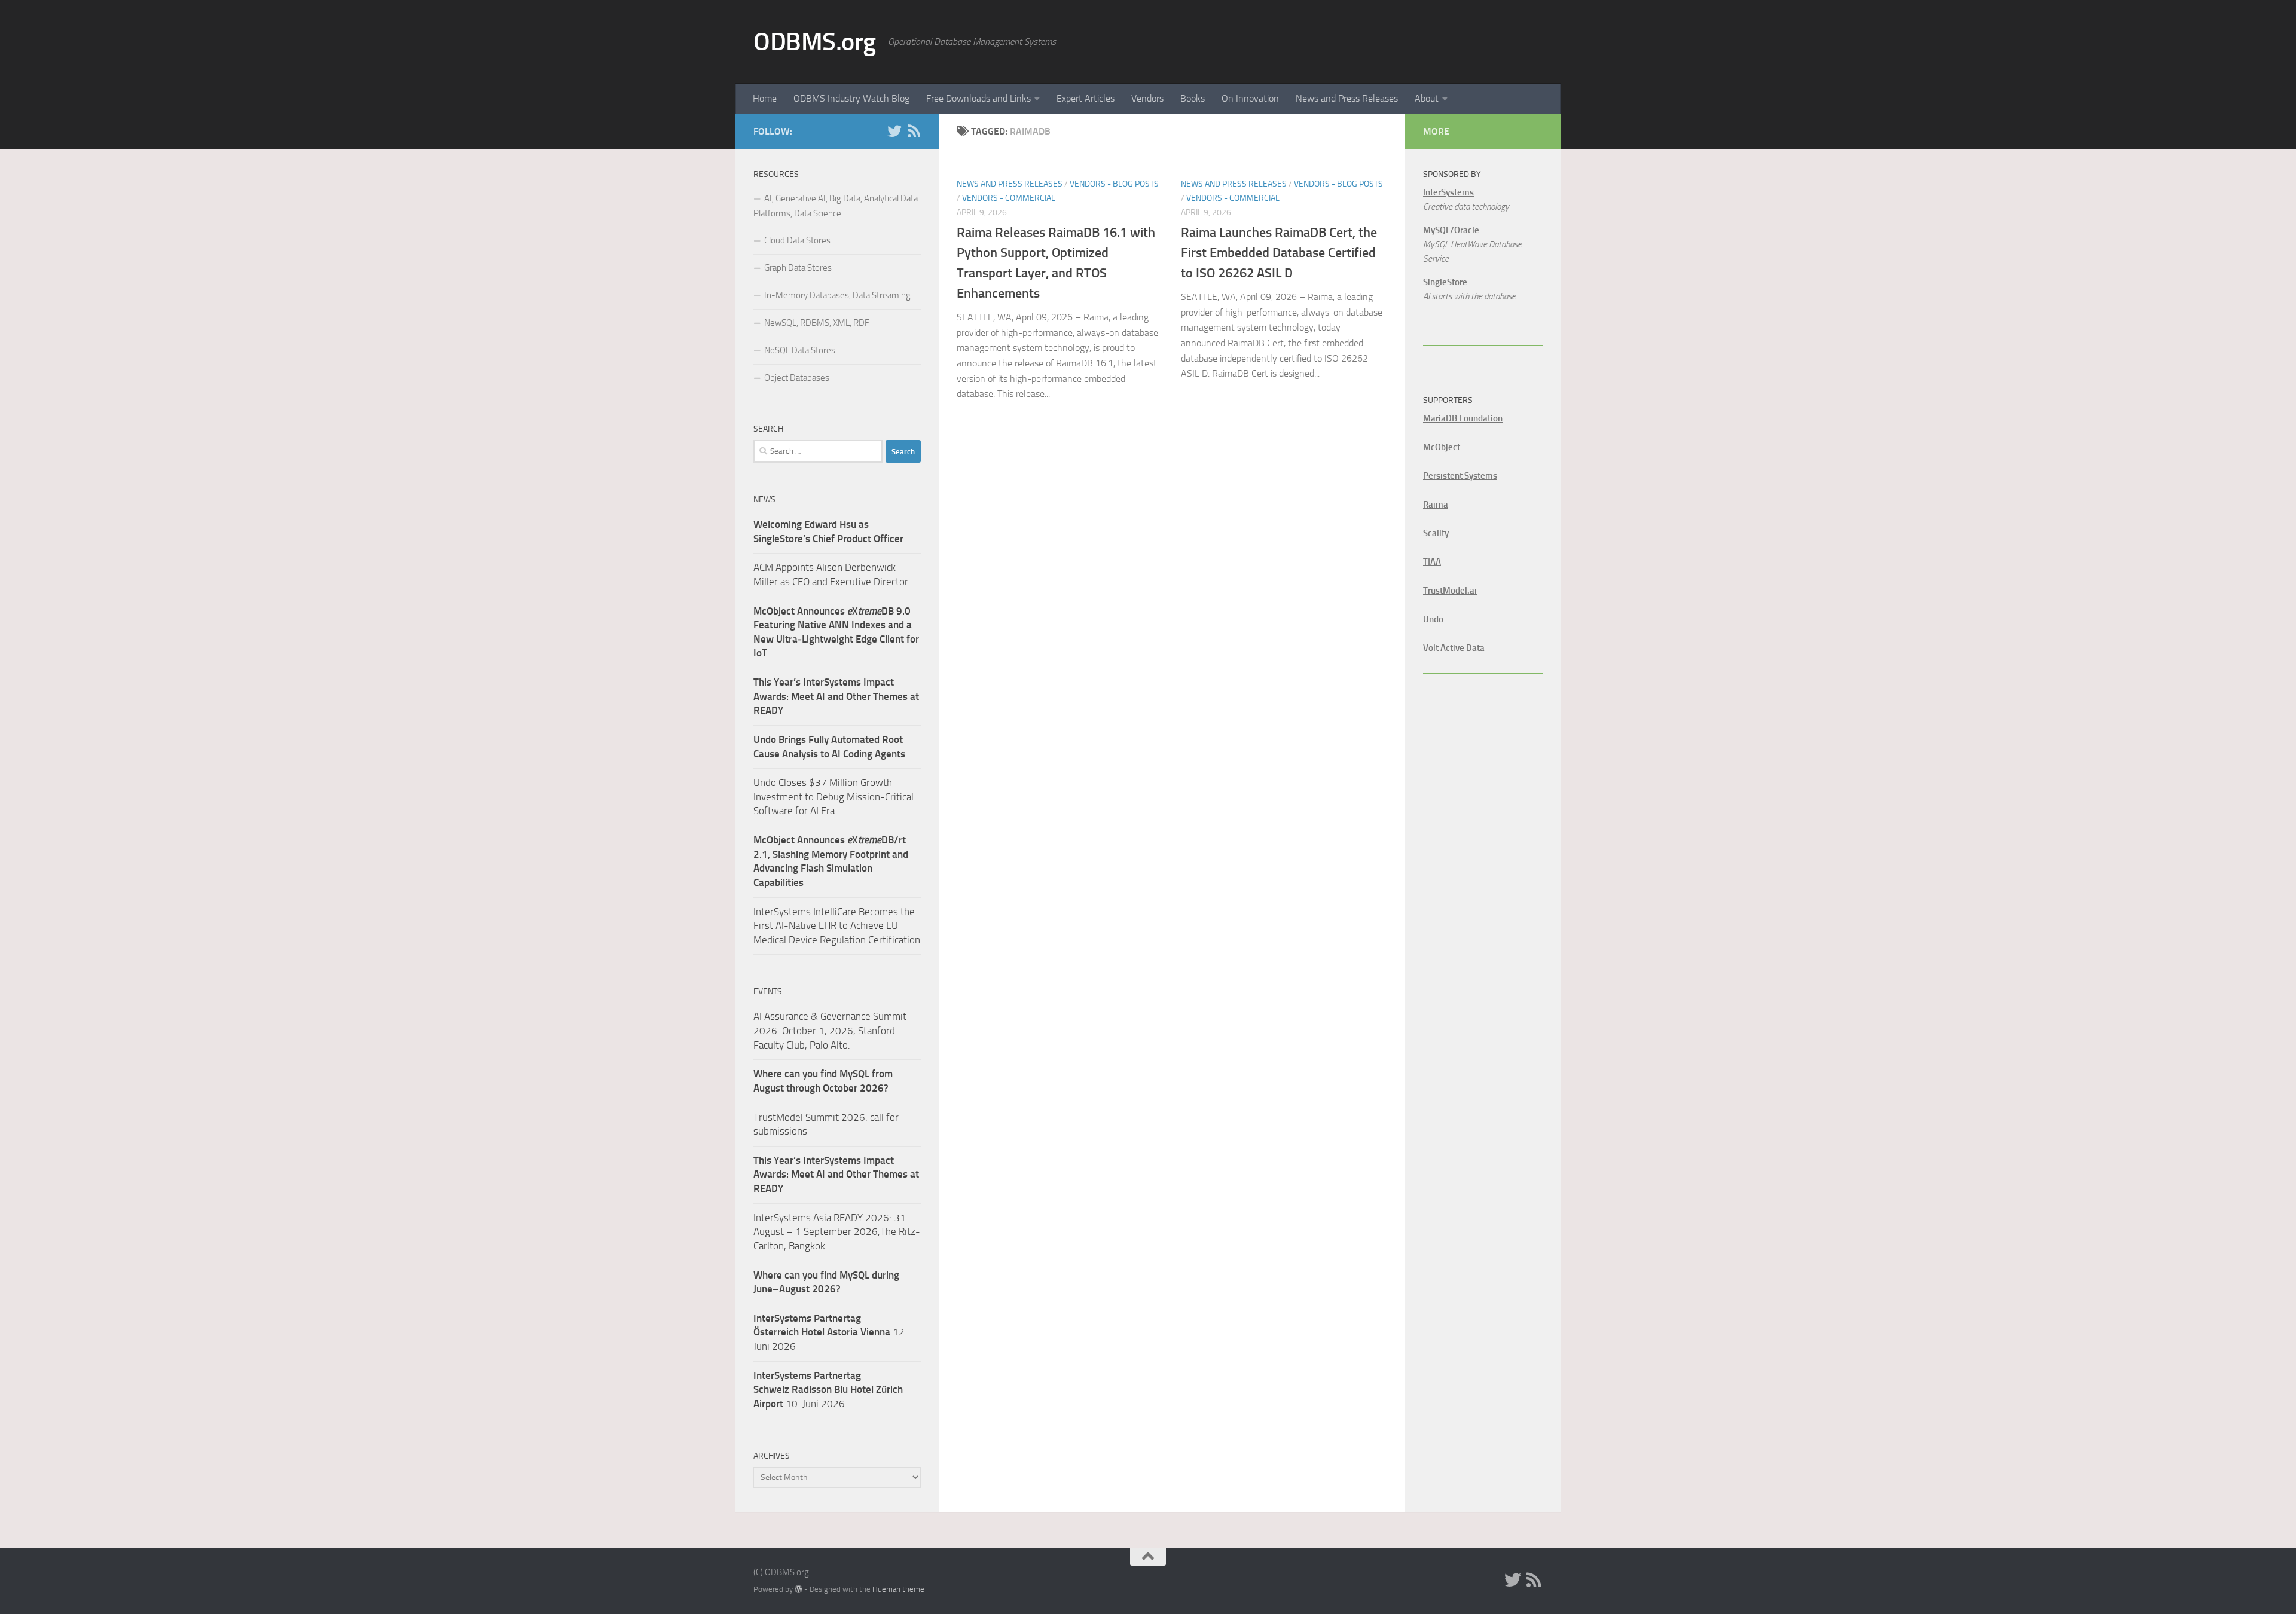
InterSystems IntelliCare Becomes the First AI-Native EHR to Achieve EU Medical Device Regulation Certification (837, 926)
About (1427, 98)
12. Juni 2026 (830, 1332)
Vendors (1147, 98)
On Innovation (1250, 98)
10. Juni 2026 (828, 1390)
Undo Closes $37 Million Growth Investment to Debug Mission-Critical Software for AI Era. (833, 797)
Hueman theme (898, 1589)
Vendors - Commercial (1009, 198)
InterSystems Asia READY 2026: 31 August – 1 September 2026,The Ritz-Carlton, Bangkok (837, 1232)
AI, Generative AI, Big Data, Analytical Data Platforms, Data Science (836, 206)
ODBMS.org (815, 42)
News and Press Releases (1347, 98)
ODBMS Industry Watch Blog (851, 98)
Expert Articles (1086, 98)
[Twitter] (894, 131)
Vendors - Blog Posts (1114, 184)
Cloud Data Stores (797, 240)
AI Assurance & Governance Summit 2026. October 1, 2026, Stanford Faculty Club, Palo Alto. (830, 1030)
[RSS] (914, 131)
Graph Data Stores (798, 268)
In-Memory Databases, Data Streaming (837, 295)
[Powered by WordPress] (799, 1589)
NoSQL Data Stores (800, 350)
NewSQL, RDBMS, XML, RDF (817, 323)
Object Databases (797, 378)
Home (765, 98)
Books (1193, 98)
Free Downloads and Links (978, 98)
